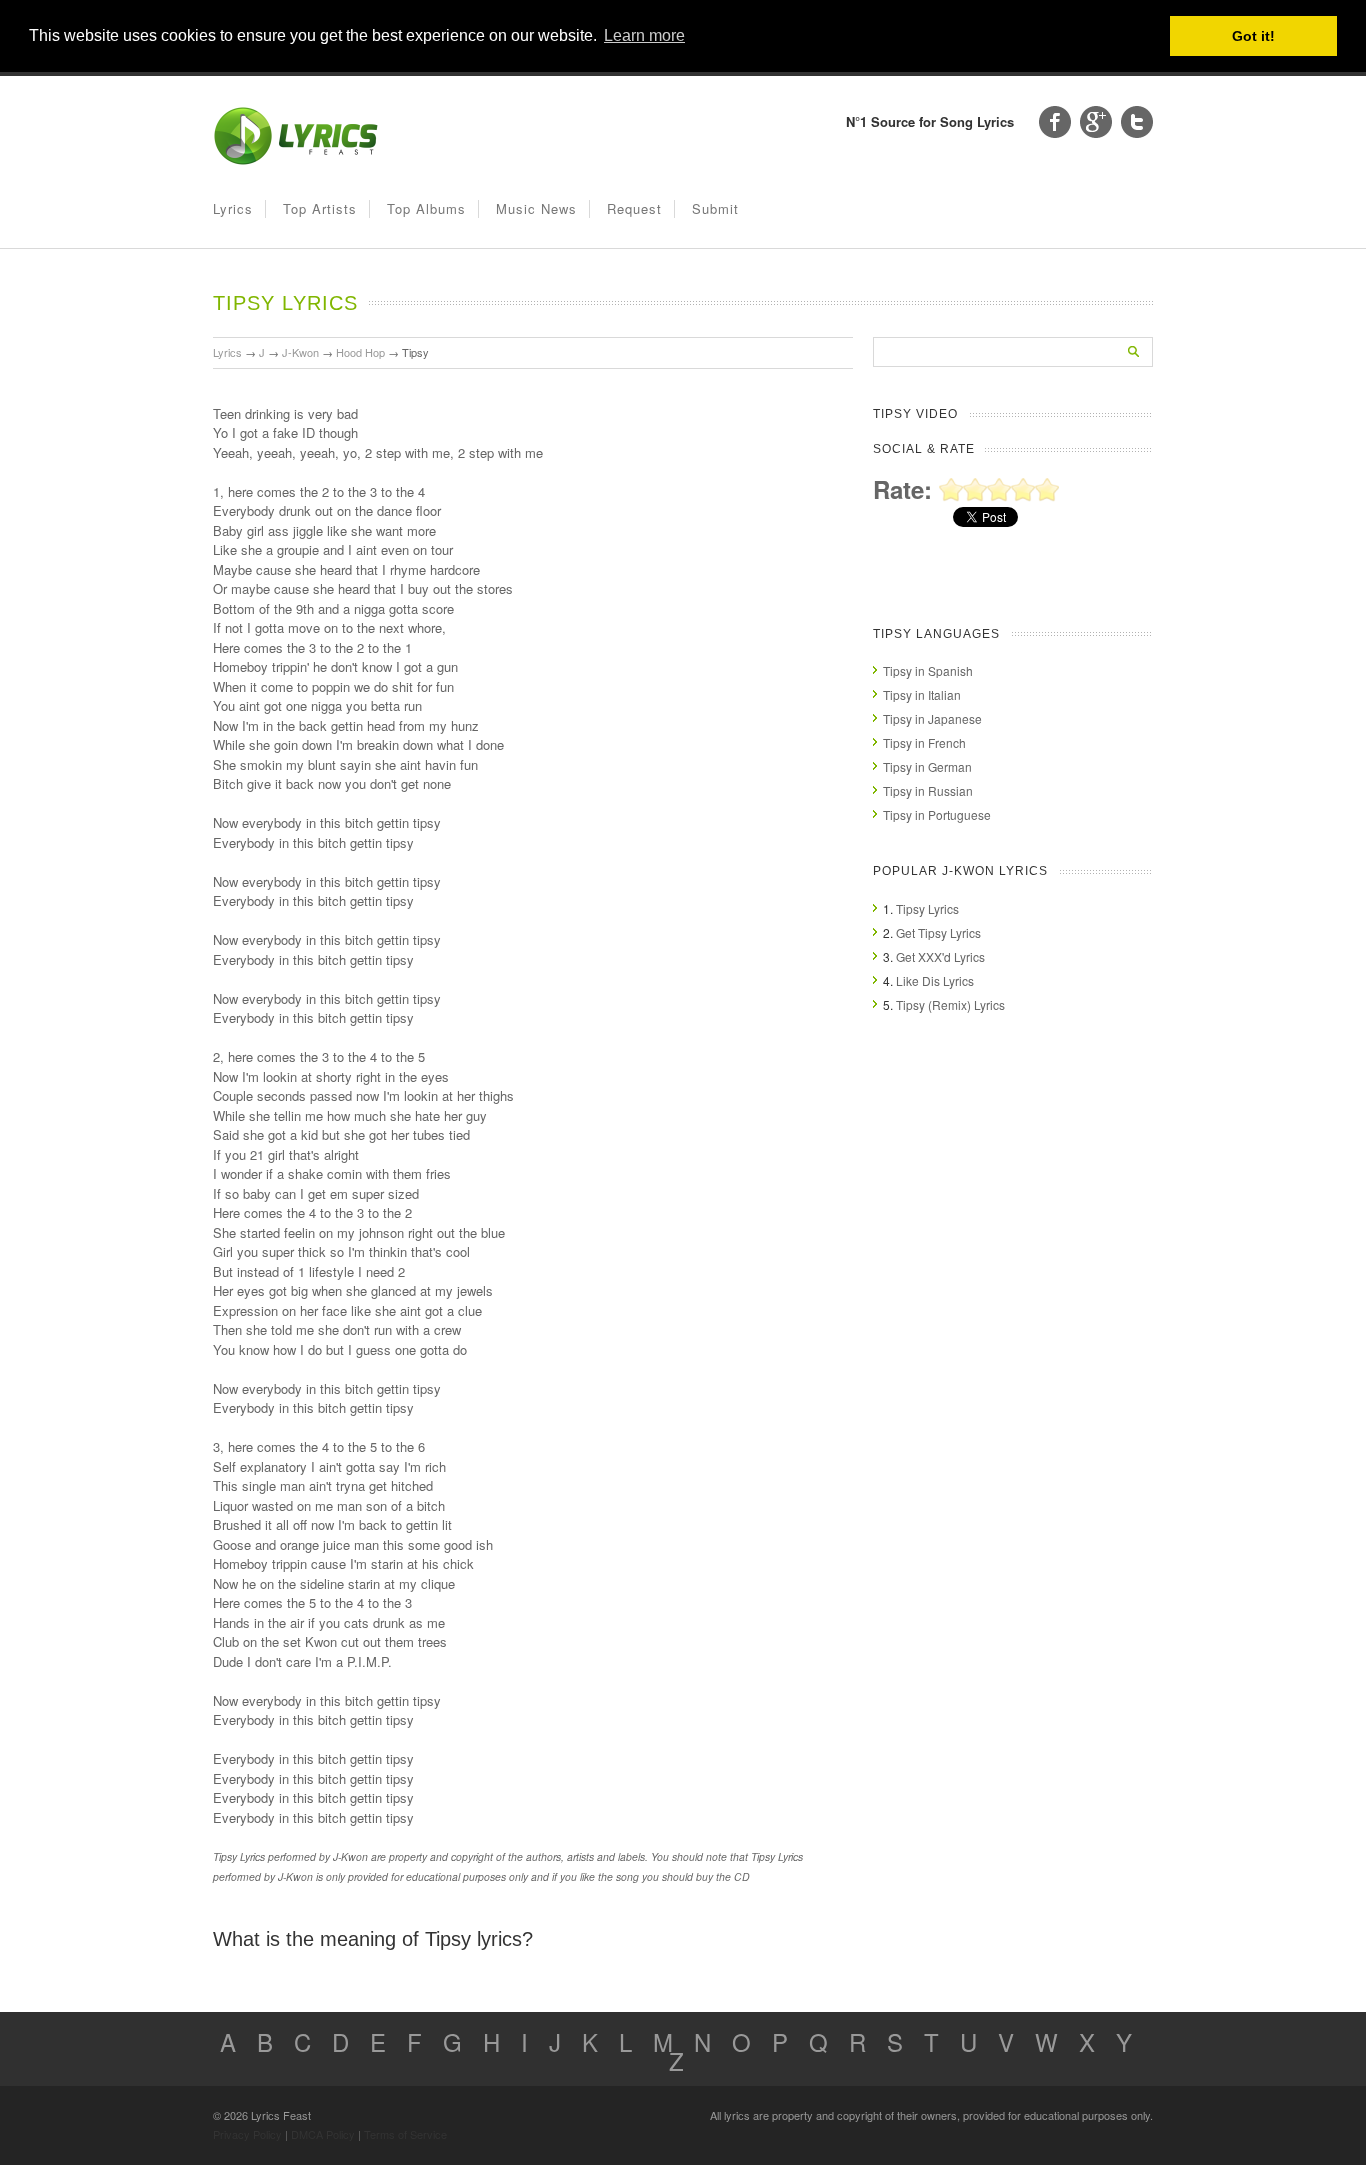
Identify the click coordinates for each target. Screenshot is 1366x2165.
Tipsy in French (924, 742)
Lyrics (233, 208)
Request (634, 208)
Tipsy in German (927, 766)
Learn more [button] (644, 35)
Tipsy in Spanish (928, 670)
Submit (715, 208)
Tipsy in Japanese (932, 718)
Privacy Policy (247, 2134)
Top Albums (426, 208)
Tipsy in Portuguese (937, 814)
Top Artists (320, 208)
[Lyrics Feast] (296, 160)
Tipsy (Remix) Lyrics (950, 1004)
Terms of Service (405, 2134)
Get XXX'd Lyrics (940, 956)
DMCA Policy (323, 2134)
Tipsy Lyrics (927, 908)
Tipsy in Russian (928, 790)
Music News (536, 208)
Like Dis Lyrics (935, 980)
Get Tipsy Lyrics (938, 932)
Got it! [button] (1253, 36)
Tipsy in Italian (922, 694)
